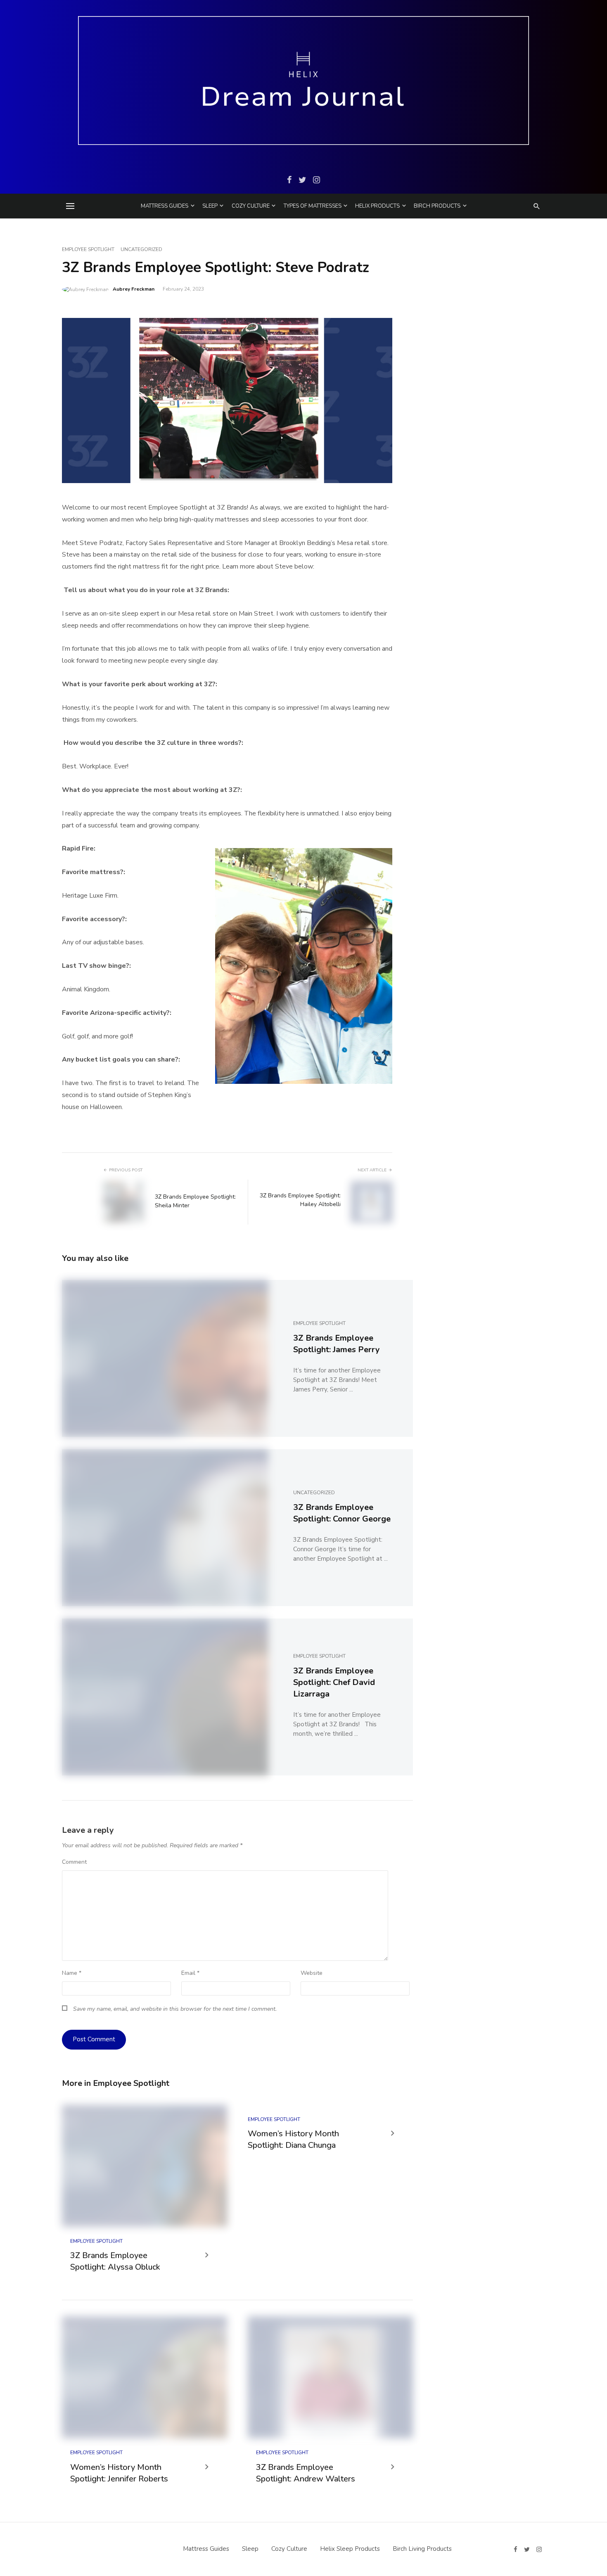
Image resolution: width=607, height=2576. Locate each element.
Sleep (210, 206)
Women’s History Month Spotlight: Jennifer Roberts (119, 2473)
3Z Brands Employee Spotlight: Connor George (342, 1513)
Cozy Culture (251, 206)
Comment (74, 1862)
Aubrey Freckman (134, 289)
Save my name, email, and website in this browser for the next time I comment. (175, 2009)
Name (72, 1973)
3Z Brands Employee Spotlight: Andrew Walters (306, 2473)
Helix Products (377, 206)
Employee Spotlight (88, 249)
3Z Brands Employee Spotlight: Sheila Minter (195, 1201)
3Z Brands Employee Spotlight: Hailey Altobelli (300, 1200)
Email (190, 1973)
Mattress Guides (165, 206)
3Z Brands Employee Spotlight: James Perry (337, 1344)
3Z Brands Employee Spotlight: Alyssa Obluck (115, 2261)
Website (312, 1973)
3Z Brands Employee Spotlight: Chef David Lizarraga (334, 1682)
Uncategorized (141, 249)
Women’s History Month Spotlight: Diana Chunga (293, 2139)
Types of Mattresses (313, 206)
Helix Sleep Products (350, 2549)
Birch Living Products (422, 2549)
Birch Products (437, 206)
